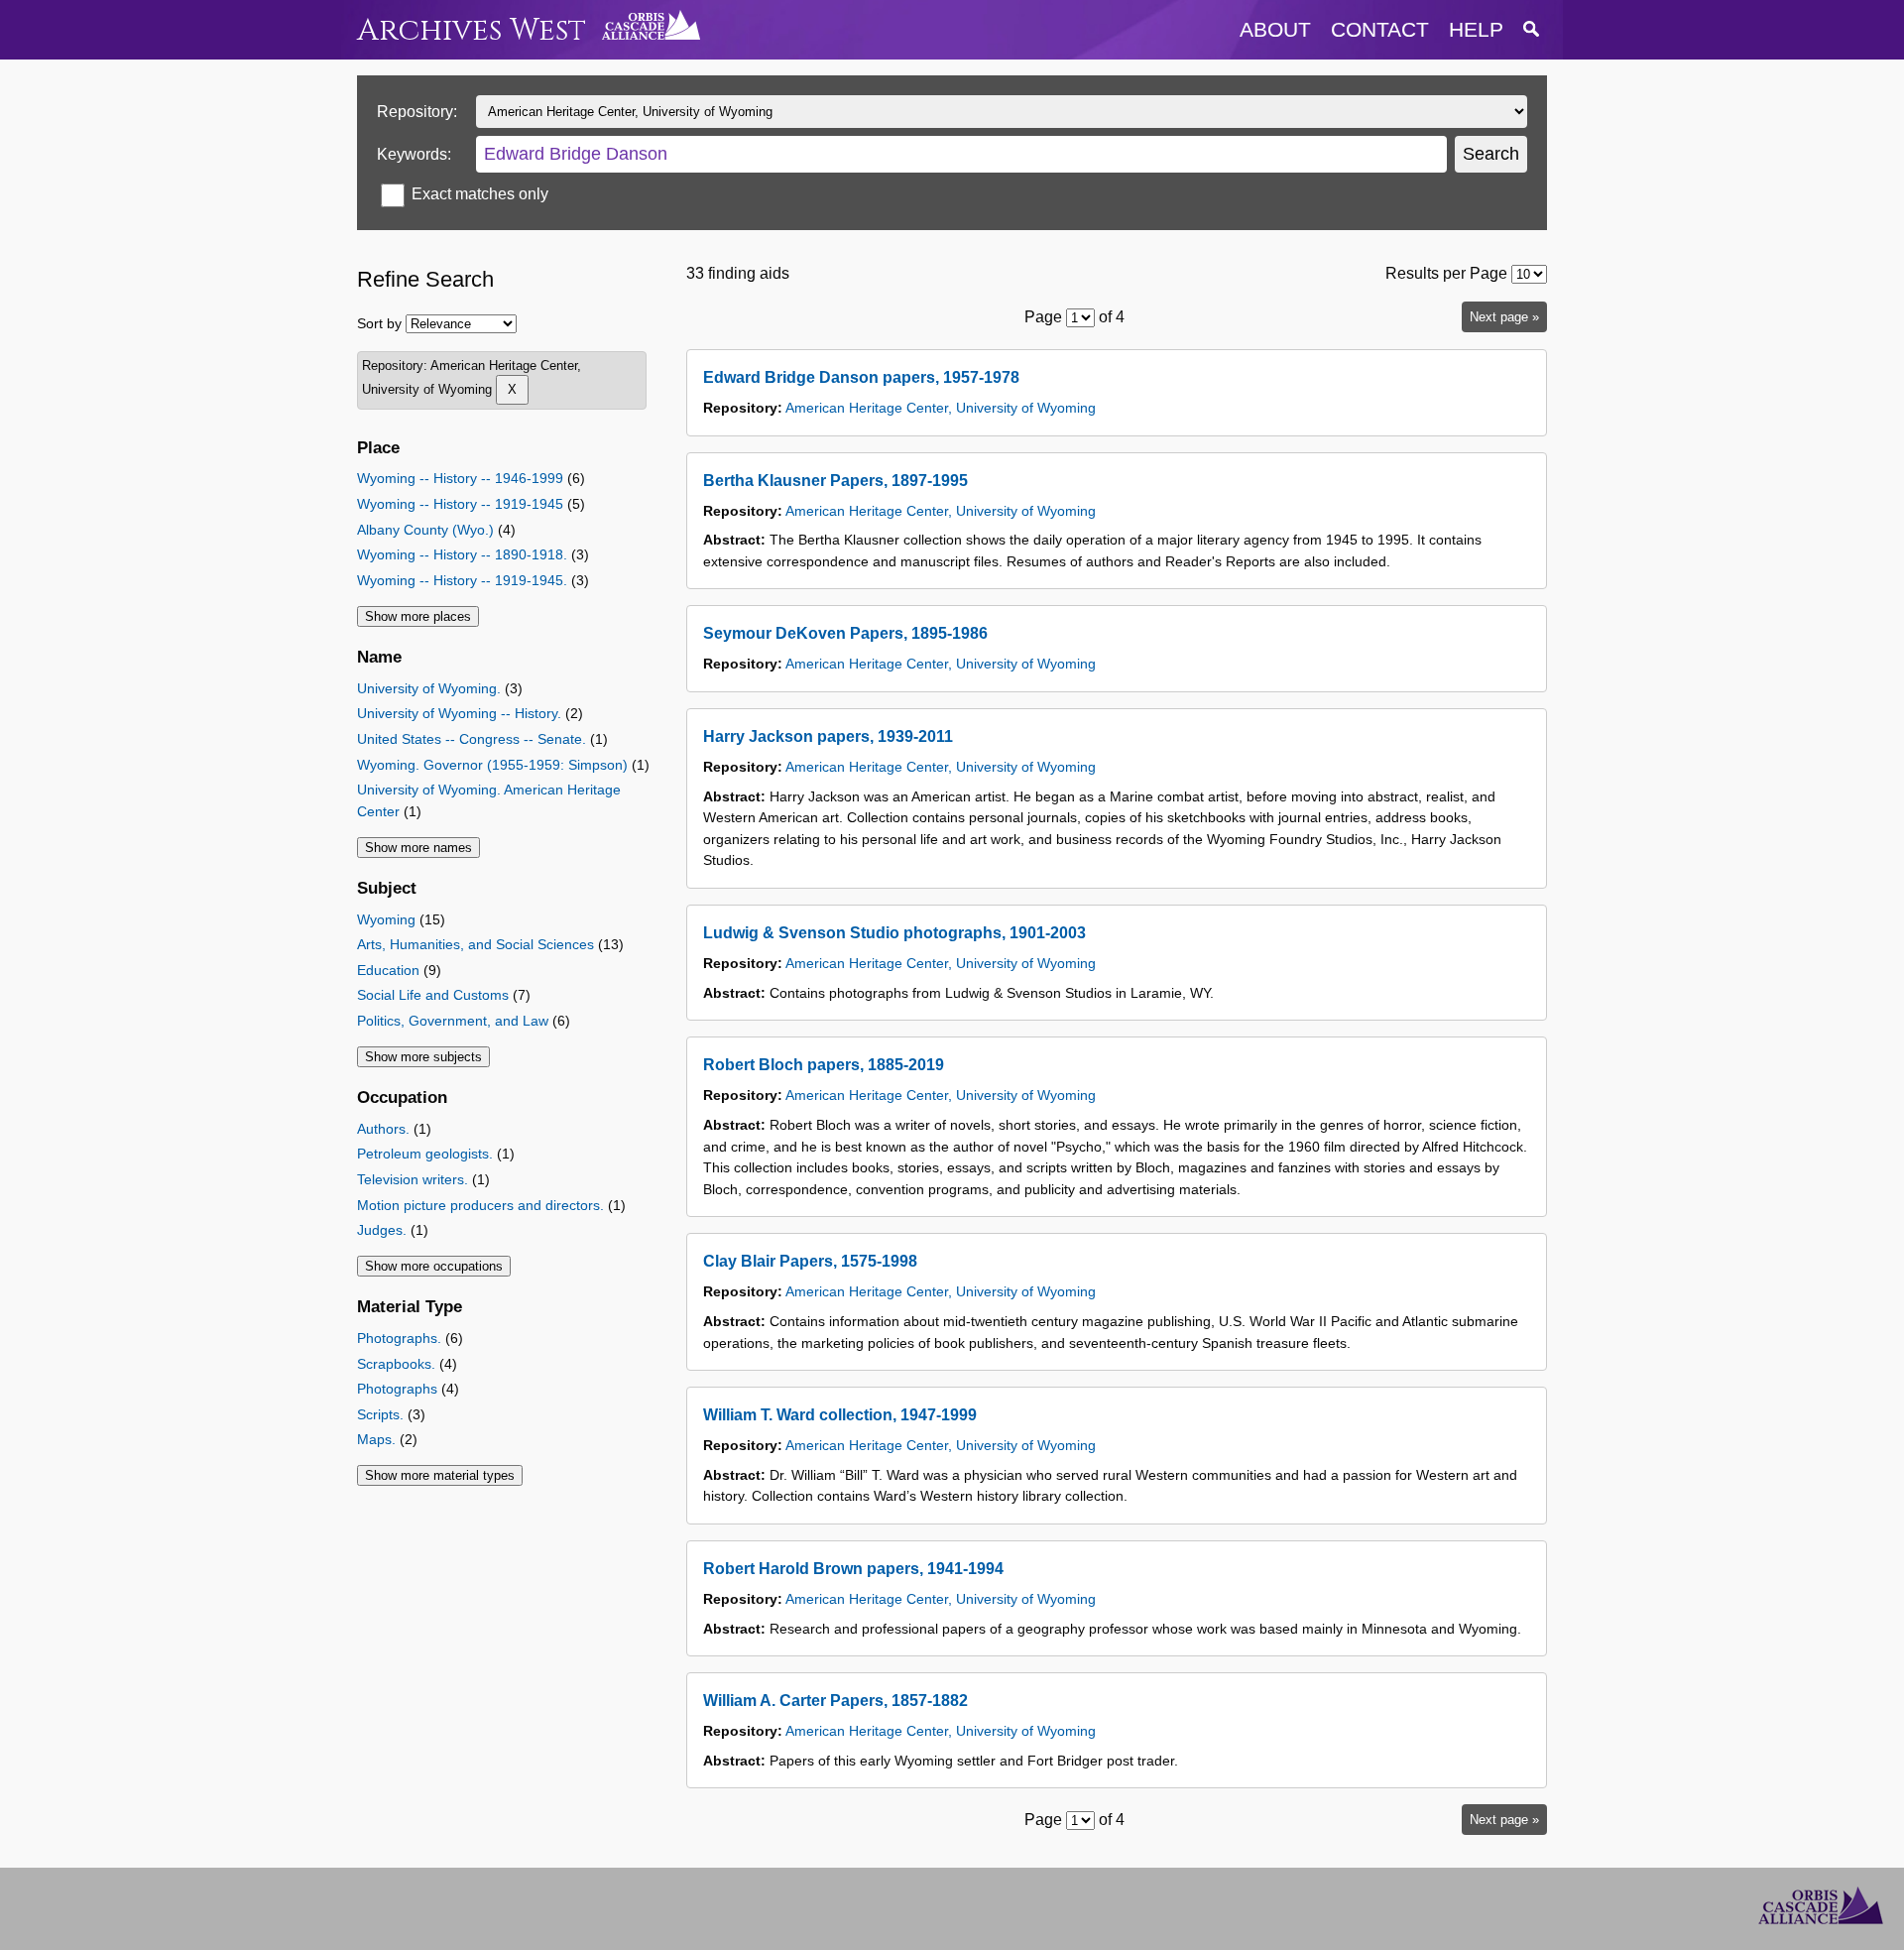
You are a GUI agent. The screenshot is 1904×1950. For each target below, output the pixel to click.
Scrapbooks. (396, 1364)
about (1275, 29)
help (1476, 29)
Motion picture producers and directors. (480, 1205)
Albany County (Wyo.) (425, 530)
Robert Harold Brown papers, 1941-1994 (853, 1569)
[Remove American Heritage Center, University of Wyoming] (512, 390)
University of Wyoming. (429, 688)
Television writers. (413, 1179)
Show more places (418, 616)
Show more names (418, 848)
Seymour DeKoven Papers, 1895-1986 (845, 633)
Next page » (1504, 317)
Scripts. (380, 1414)
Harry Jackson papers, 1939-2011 (828, 736)
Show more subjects (423, 1057)
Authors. (383, 1129)
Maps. (376, 1439)
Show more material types (440, 1475)
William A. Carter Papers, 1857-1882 (835, 1701)
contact (1380, 29)
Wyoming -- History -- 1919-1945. (462, 580)
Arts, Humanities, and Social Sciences (476, 944)
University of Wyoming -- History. (459, 713)
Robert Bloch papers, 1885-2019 (824, 1065)
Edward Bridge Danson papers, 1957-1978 (861, 377)
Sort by (379, 323)
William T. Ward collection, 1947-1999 (840, 1415)
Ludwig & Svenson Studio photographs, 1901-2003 (894, 933)
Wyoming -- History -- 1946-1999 (460, 478)
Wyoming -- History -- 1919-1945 (460, 504)
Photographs (397, 1389)
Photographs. (399, 1338)
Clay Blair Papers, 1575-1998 (810, 1261)
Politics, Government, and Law (453, 1021)
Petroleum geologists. (425, 1154)
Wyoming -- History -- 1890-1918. (462, 554)
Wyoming (386, 919)
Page (1043, 317)
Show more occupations (434, 1266)
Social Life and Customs (433, 995)
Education (388, 970)
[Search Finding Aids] (1531, 29)
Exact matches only (480, 194)
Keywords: (414, 154)
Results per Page (1446, 273)
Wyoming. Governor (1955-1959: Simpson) (492, 765)
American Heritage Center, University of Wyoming (941, 408)
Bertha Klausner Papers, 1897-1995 (835, 481)
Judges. (382, 1230)
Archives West (472, 30)
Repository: (417, 112)
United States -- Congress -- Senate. (472, 739)
